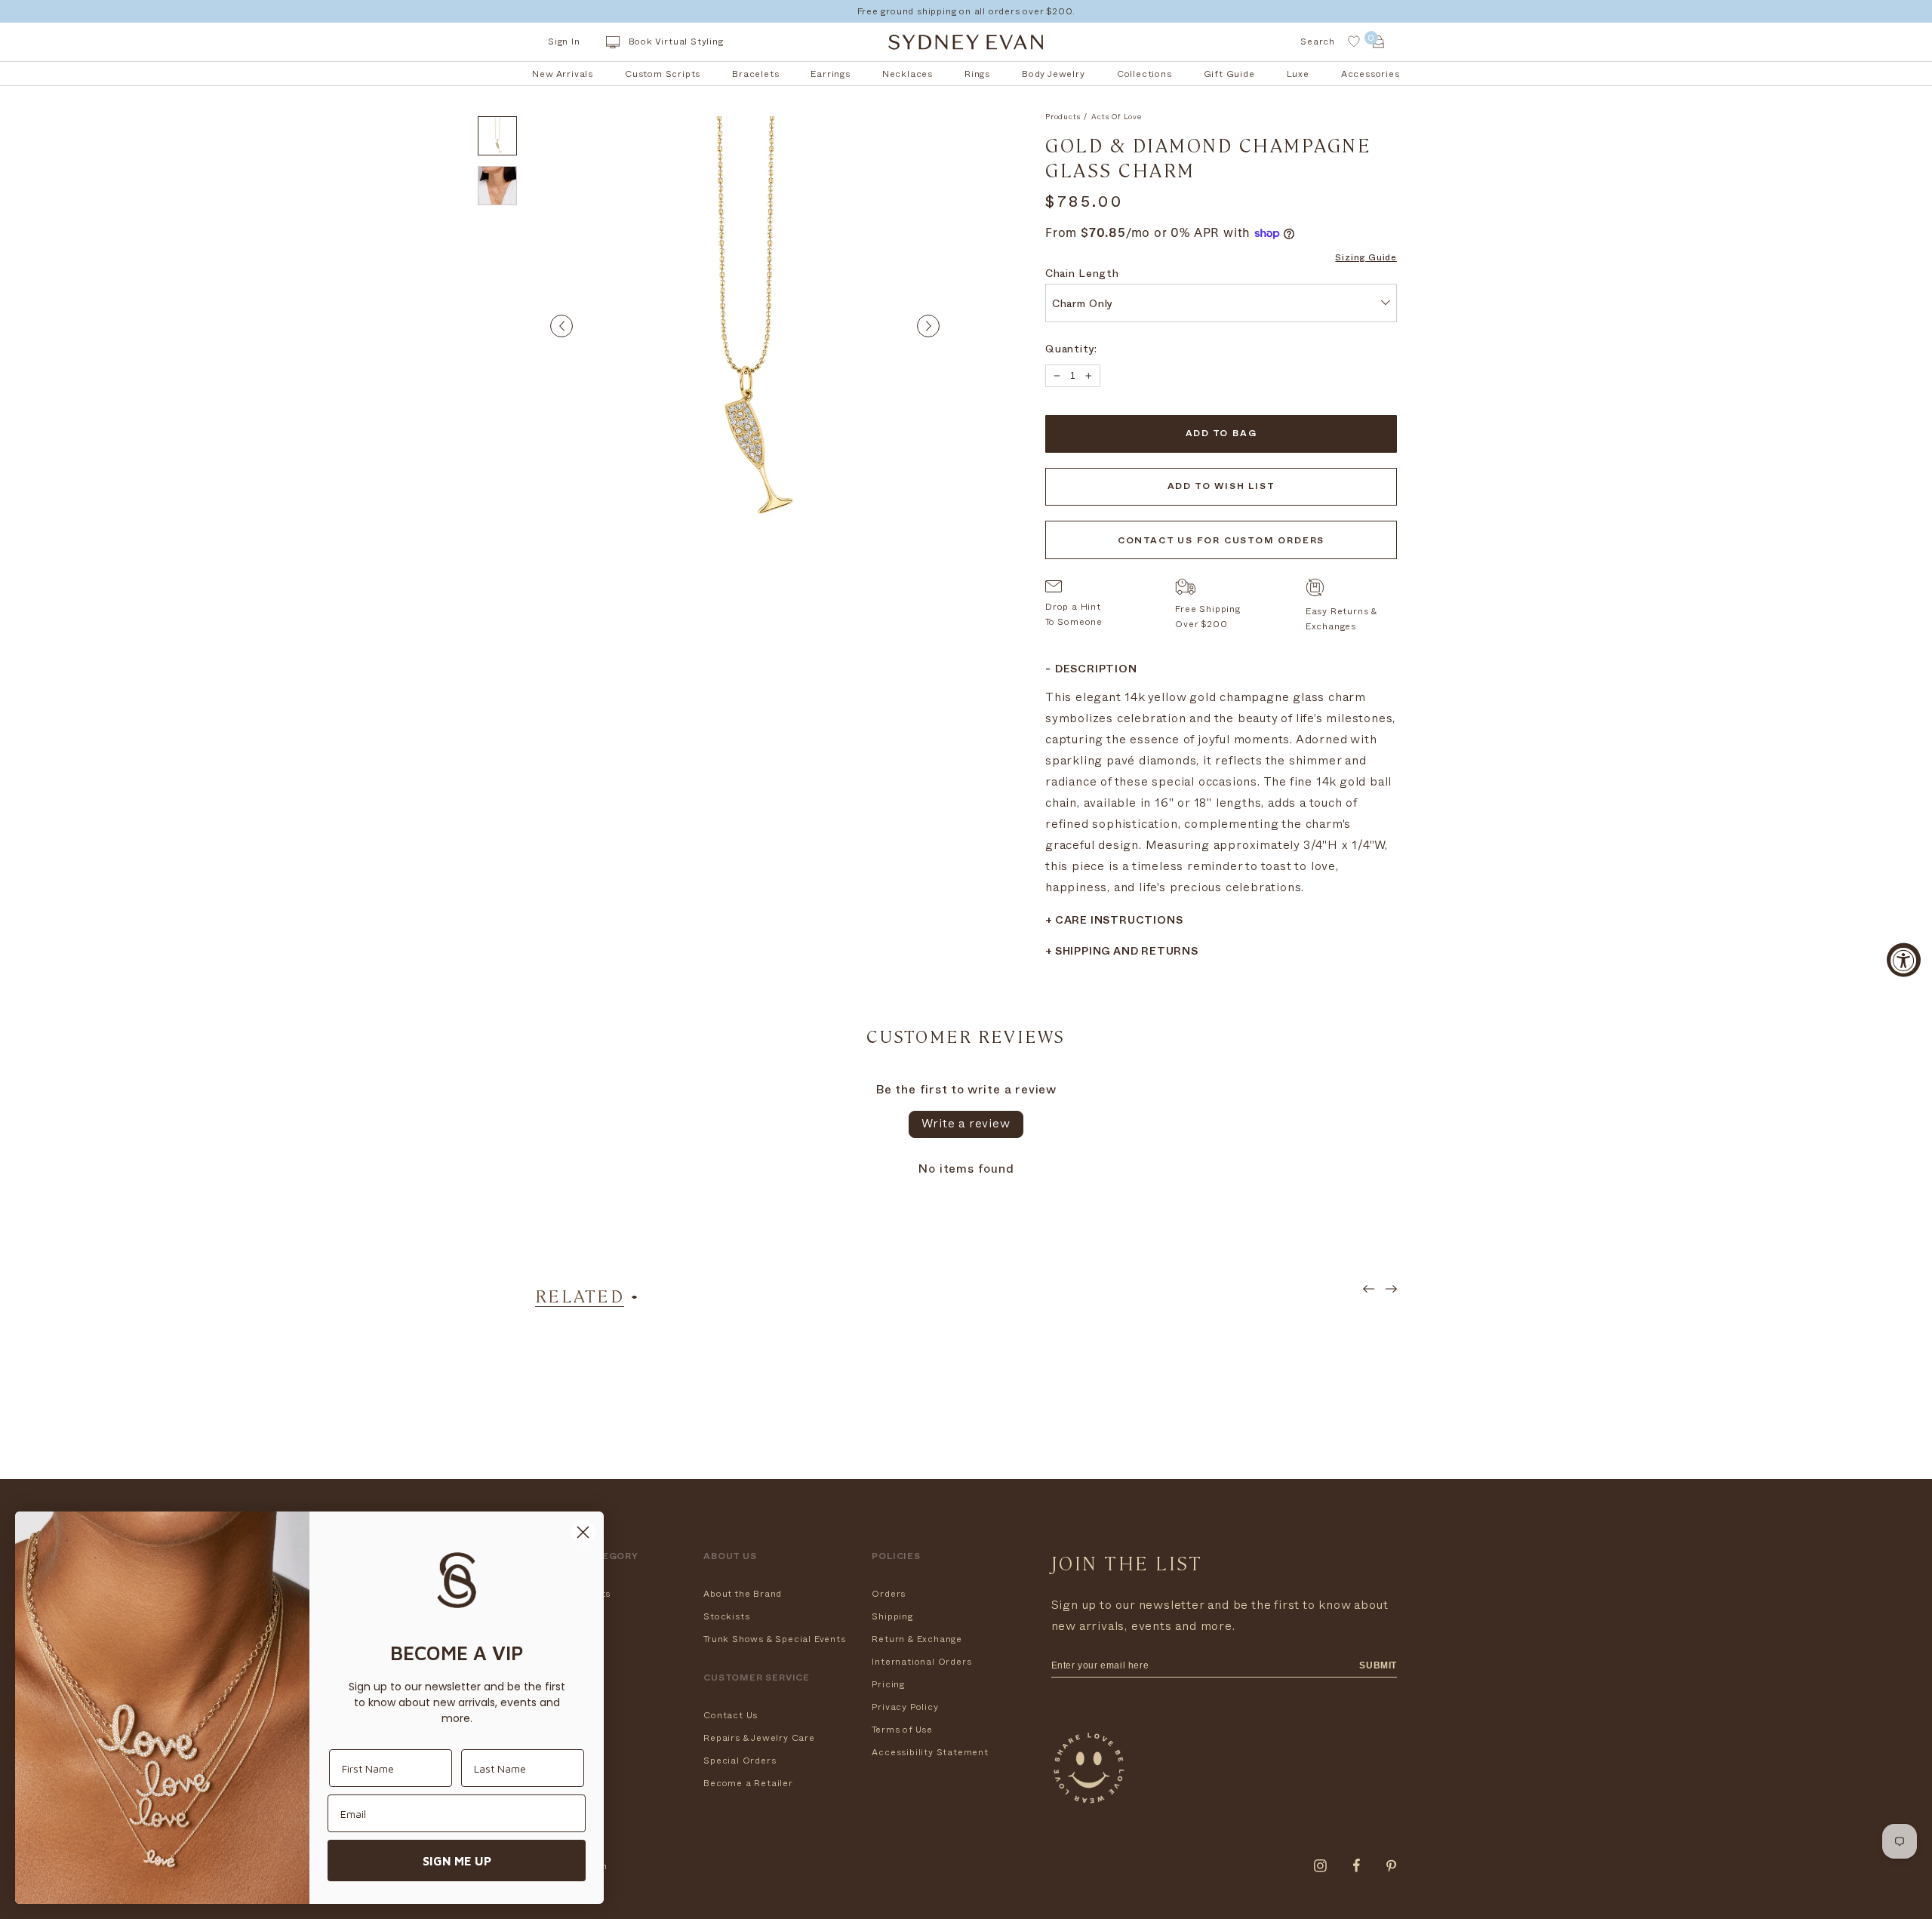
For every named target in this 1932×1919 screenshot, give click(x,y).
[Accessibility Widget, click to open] (1904, 959)
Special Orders (740, 1761)
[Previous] (561, 326)
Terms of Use (902, 1730)
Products (1063, 117)
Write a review (966, 1124)
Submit (1378, 1665)
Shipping (892, 1616)
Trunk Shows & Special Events (774, 1639)
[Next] (928, 326)
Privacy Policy (905, 1707)
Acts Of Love (1117, 117)
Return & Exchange (917, 1639)
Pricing (888, 1684)
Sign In (564, 42)
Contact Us (731, 1715)
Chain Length (1082, 275)
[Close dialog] (583, 1532)
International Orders (921, 1662)
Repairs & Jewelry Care (759, 1738)
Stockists (726, 1616)
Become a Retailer (748, 1783)
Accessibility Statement (930, 1752)
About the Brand (743, 1594)
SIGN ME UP (457, 1861)
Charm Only (1083, 305)
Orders (889, 1594)
